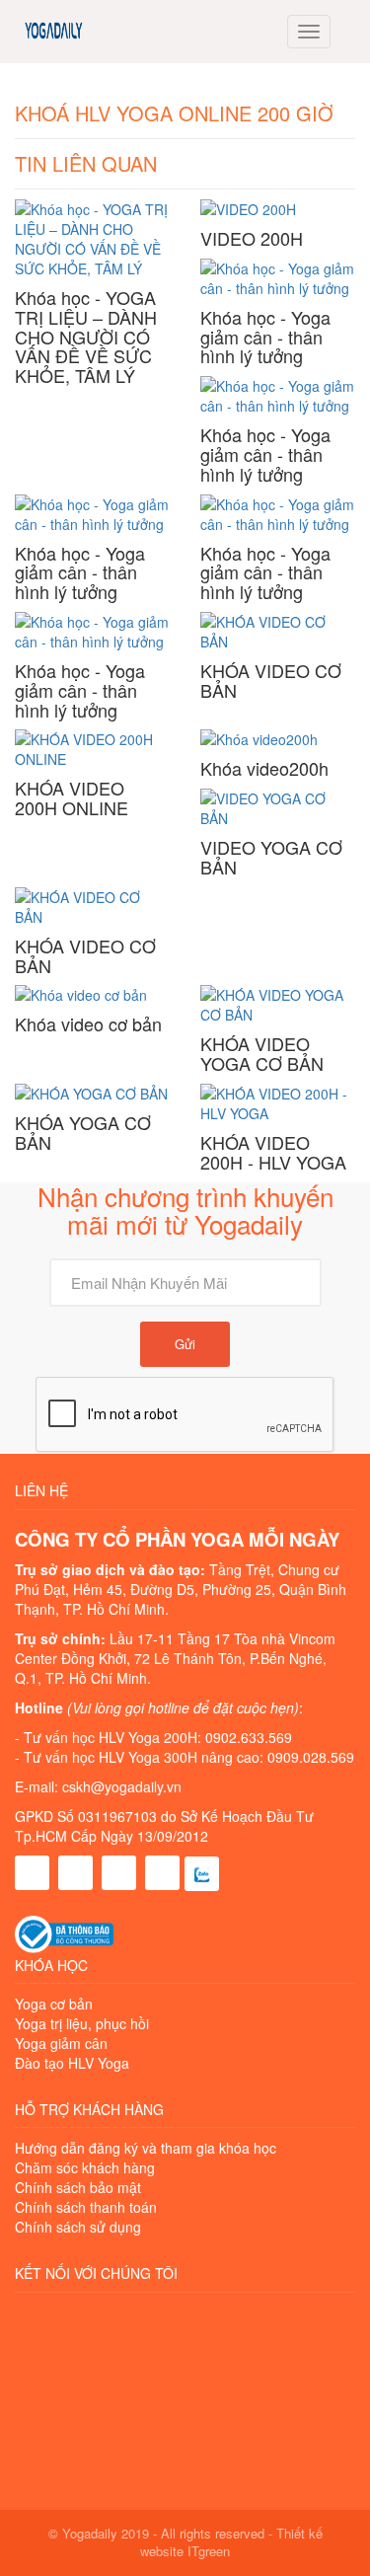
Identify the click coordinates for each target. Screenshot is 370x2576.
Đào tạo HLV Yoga (72, 2063)
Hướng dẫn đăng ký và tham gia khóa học (146, 2148)
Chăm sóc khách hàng (85, 2167)
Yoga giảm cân (61, 2043)
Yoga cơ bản (54, 2004)
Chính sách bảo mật (78, 2187)
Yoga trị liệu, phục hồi (82, 2023)
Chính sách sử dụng (78, 2227)
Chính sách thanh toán (86, 2207)
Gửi (185, 1344)
